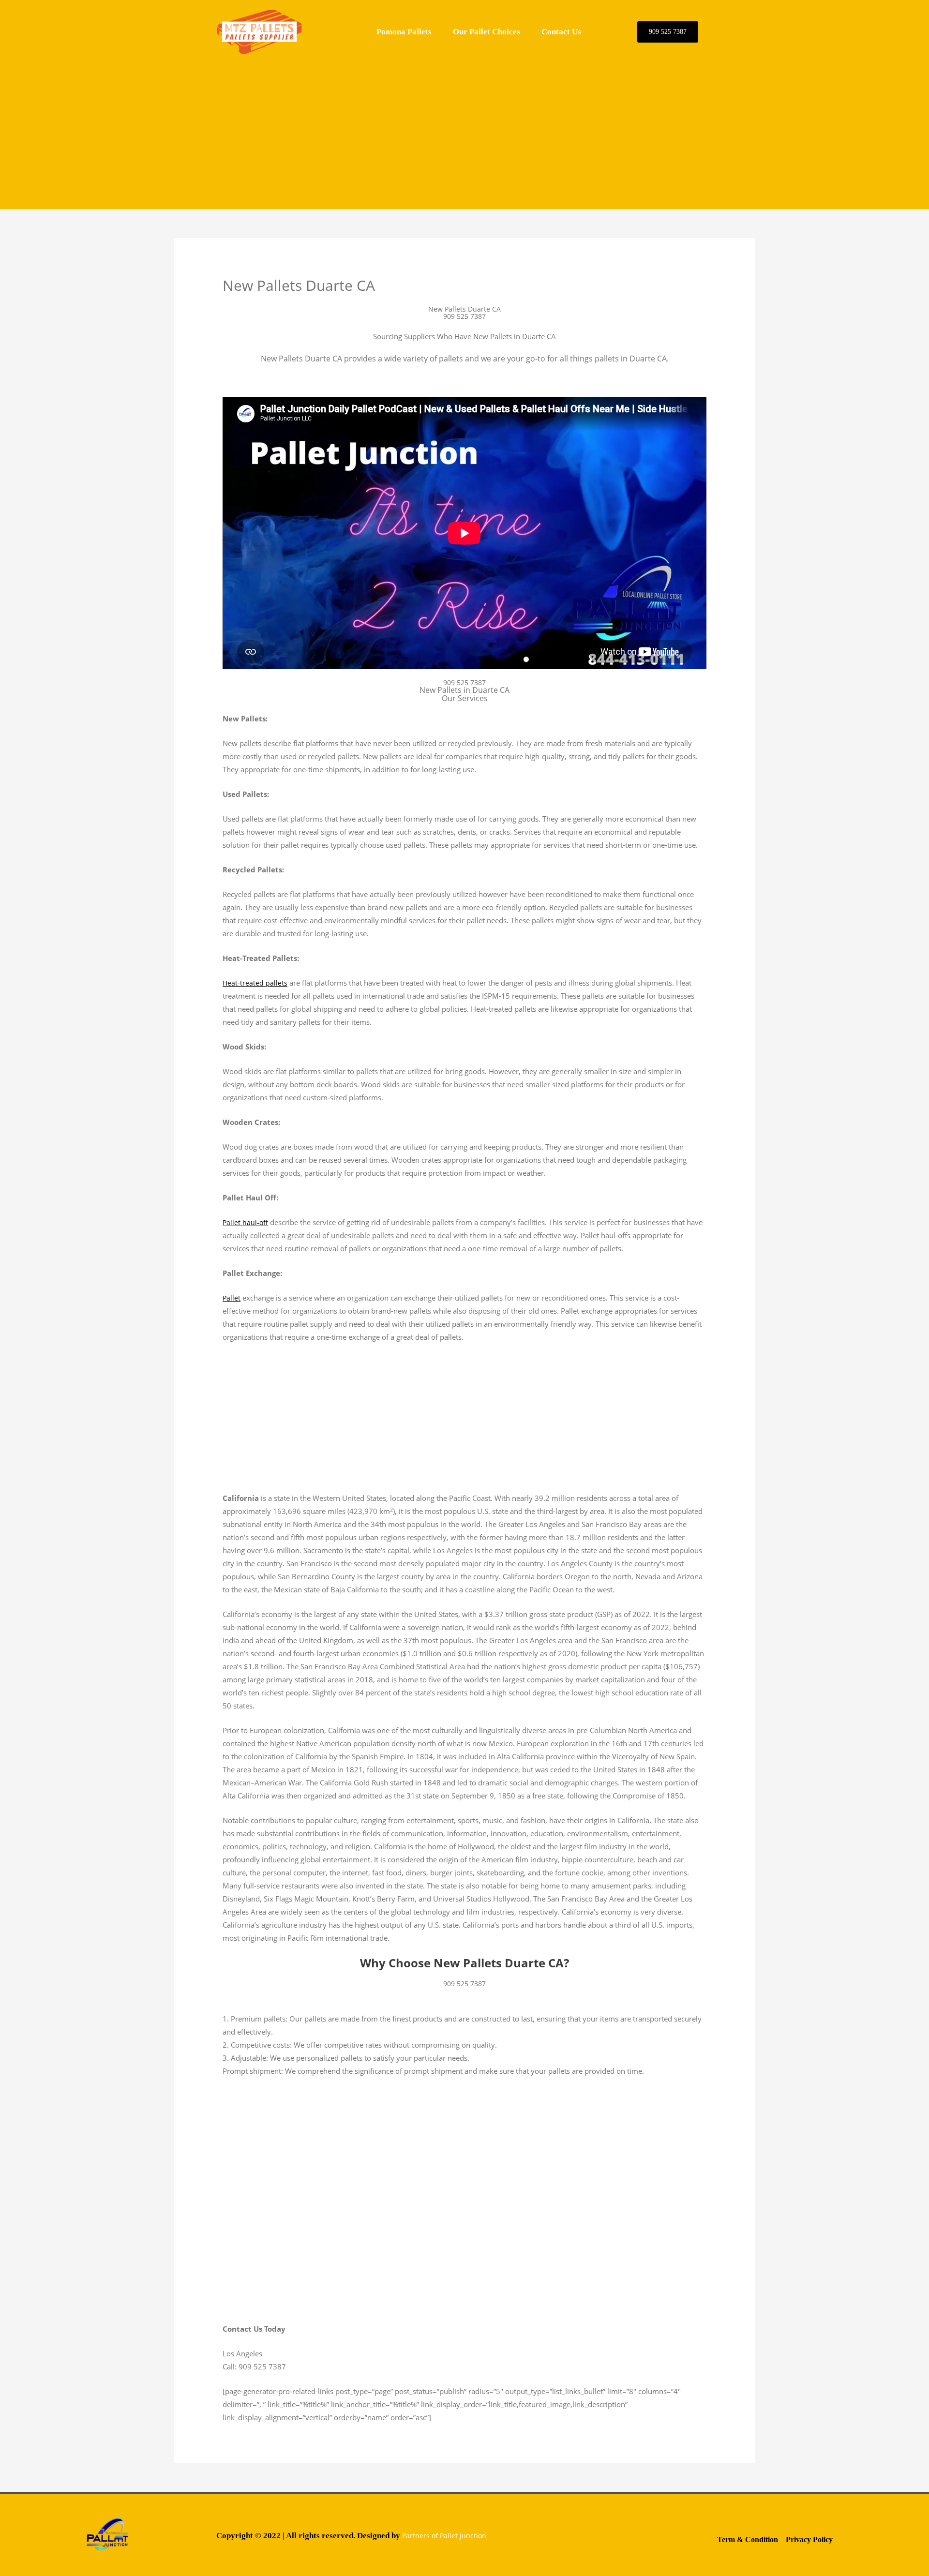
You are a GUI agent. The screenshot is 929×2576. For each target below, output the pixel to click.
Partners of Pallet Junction (444, 2536)
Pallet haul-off (245, 1222)
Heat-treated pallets (255, 983)
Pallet (232, 1298)
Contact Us (561, 32)
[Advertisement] (464, 132)
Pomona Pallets (404, 32)
